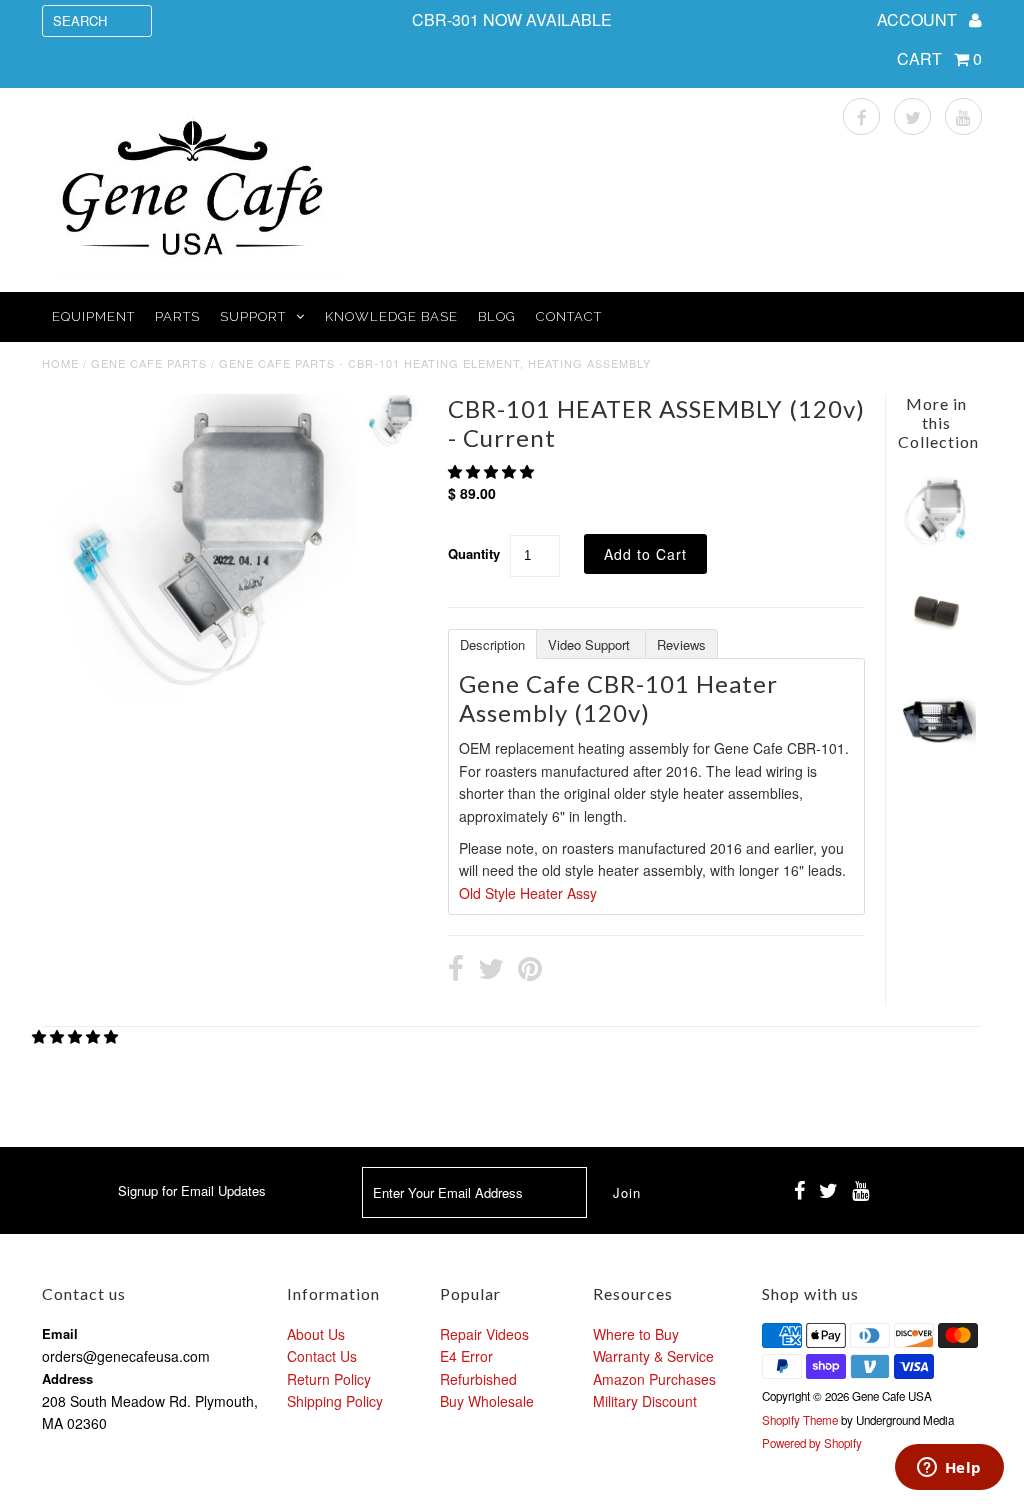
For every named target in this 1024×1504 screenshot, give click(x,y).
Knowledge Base (391, 316)
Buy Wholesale (487, 1401)
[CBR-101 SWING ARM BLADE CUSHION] (936, 645)
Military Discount (645, 1401)
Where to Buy (636, 1334)
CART (939, 58)
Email (60, 1333)
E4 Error (466, 1356)
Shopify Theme (800, 1420)
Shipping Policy (335, 1401)
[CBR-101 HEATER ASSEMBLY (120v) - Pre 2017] (936, 543)
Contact (569, 316)
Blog (497, 316)
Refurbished (478, 1379)
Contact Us (322, 1356)
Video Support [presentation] (591, 644)
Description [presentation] (492, 644)
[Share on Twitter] (491, 971)
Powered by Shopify (812, 1443)
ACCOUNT (919, 19)
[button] (493, 471)
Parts (177, 316)
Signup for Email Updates (192, 1190)
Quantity (474, 553)
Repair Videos (484, 1334)
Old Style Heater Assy (528, 893)
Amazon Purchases (654, 1379)
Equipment (93, 316)
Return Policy (329, 1379)
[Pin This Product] (530, 971)
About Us (316, 1334)
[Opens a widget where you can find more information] (949, 1469)
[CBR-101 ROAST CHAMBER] (936, 748)
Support (253, 316)
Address (67, 1378)
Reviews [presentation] (681, 644)
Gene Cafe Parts (149, 363)
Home (60, 363)
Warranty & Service (653, 1356)
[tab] (492, 643)
